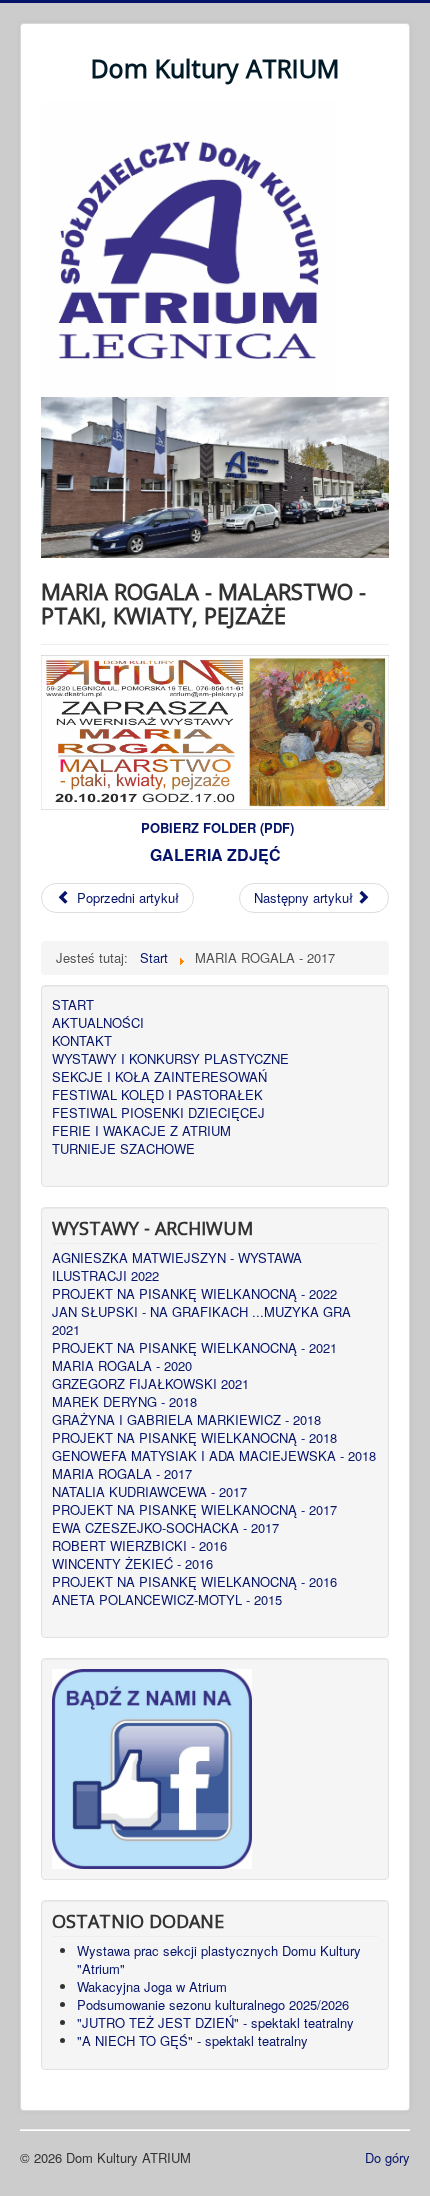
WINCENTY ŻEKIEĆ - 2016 (132, 1564)
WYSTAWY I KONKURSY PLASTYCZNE (170, 1059)
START (73, 1005)
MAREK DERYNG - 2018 (124, 1402)
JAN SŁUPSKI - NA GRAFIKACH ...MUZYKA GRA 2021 (201, 1321)
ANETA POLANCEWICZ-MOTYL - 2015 (167, 1600)
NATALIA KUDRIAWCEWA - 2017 (149, 1492)
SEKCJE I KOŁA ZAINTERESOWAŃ (159, 1077)
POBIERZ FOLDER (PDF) (217, 827)
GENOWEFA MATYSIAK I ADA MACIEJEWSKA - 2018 (214, 1456)
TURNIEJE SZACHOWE (123, 1149)
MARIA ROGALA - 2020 (122, 1366)
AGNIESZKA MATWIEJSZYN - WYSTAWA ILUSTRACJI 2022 (177, 1267)
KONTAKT (82, 1041)
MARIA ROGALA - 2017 (122, 1474)
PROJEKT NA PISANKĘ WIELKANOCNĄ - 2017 (194, 1510)
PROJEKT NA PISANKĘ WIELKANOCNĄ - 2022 (194, 1294)
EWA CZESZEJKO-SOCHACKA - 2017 (165, 1528)
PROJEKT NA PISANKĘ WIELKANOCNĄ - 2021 (194, 1348)
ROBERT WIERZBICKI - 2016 (139, 1546)
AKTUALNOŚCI (98, 1023)
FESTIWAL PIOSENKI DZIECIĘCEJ (158, 1113)
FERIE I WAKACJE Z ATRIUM (141, 1131)
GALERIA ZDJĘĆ (215, 854)
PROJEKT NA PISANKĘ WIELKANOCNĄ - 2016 (194, 1582)
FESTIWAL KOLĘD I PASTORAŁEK (157, 1095)
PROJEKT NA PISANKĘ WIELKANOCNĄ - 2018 (194, 1438)
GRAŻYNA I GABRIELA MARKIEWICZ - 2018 (186, 1420)
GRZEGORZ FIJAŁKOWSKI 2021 (150, 1384)
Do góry (387, 2157)
